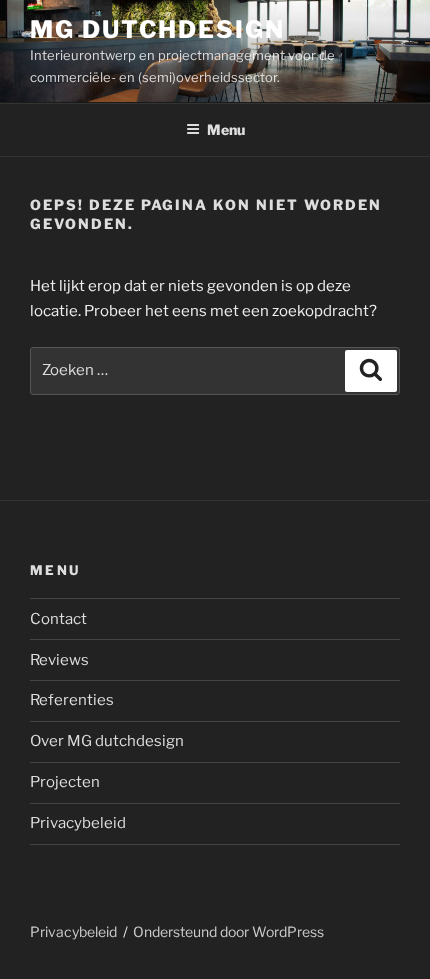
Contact (58, 619)
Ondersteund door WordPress (228, 931)
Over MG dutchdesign (107, 741)
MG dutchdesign (157, 29)
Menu (226, 129)
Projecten (65, 782)
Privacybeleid (78, 823)
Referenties (72, 700)
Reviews (59, 660)
